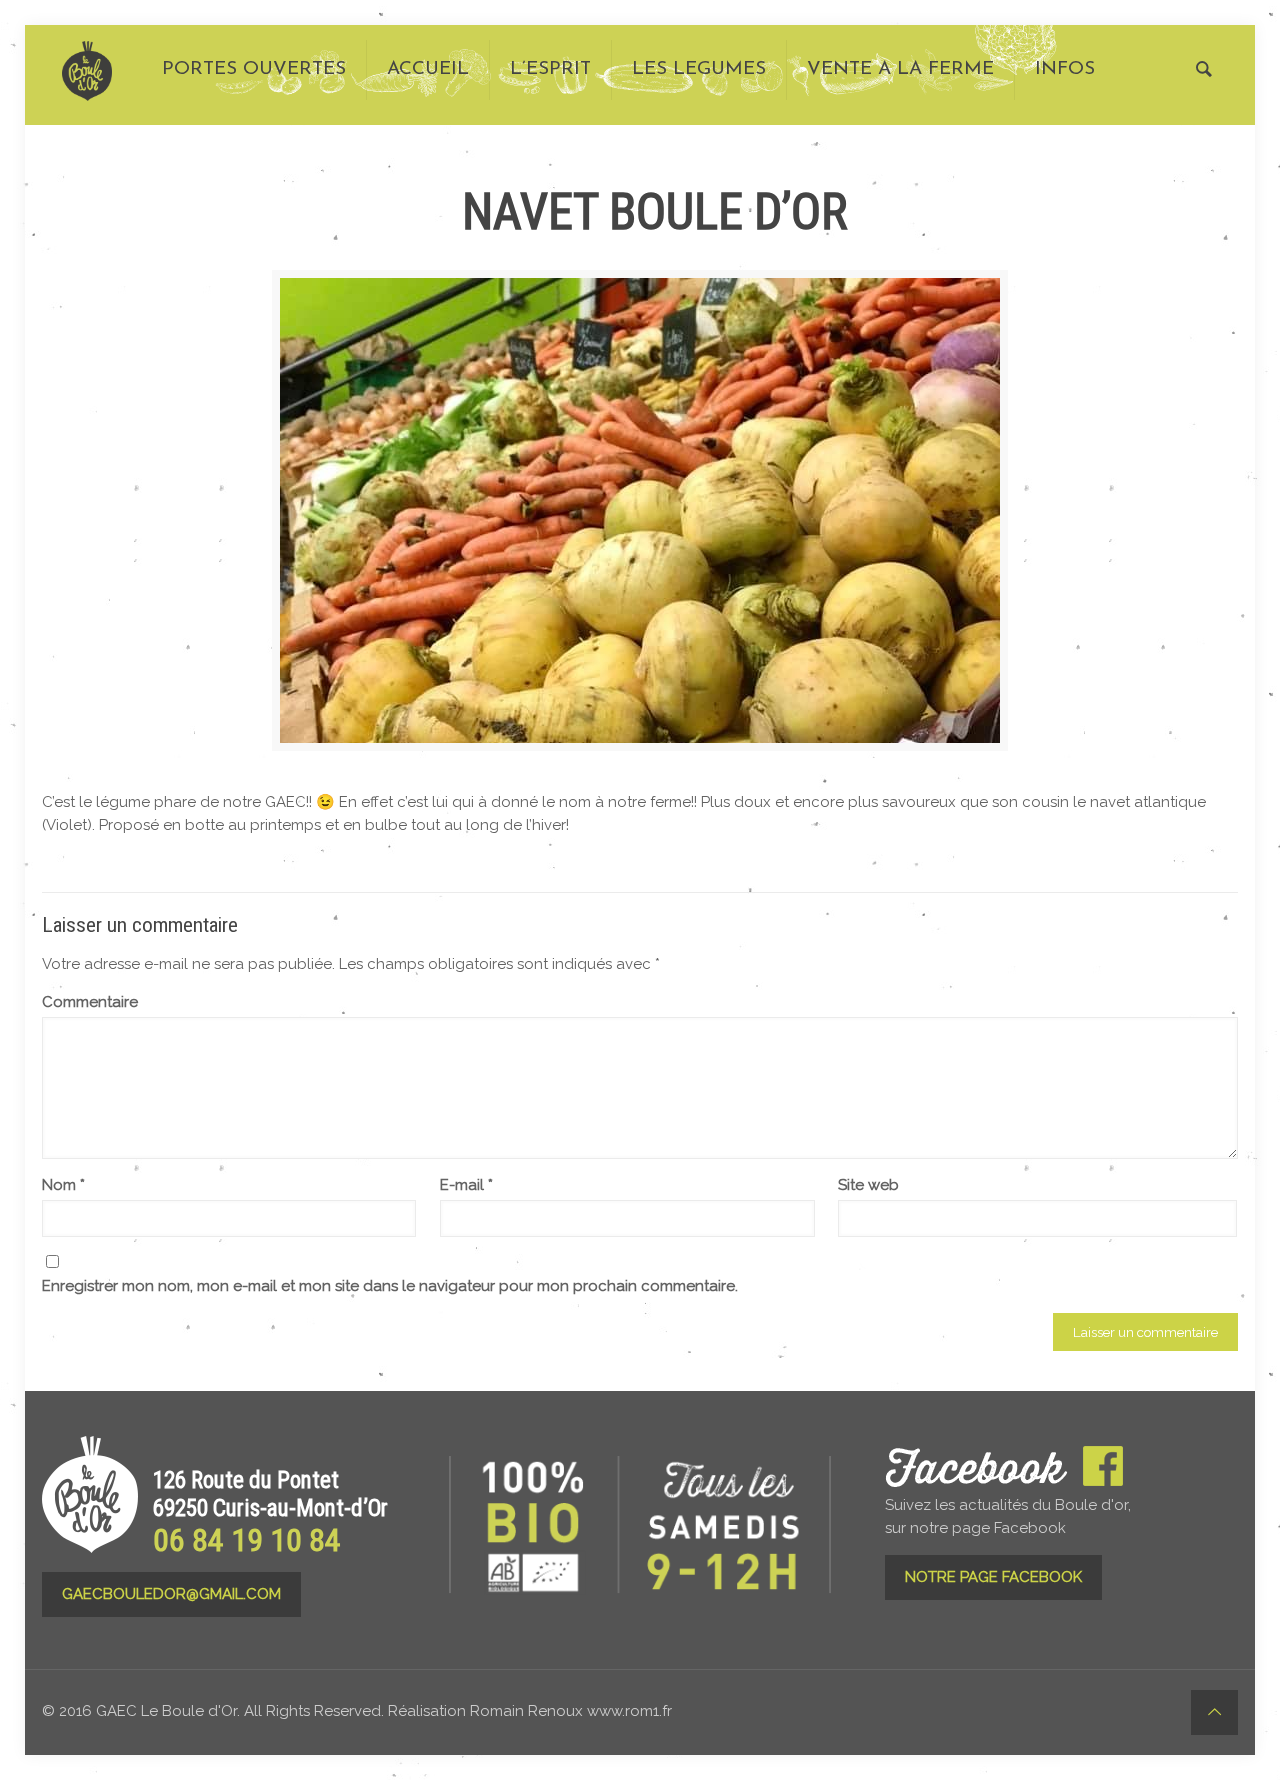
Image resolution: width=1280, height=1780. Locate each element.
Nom (63, 1185)
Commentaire (90, 1002)
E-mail (466, 1185)
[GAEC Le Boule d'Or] (87, 70)
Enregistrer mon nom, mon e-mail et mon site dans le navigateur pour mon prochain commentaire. (390, 1286)
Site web (868, 1185)
